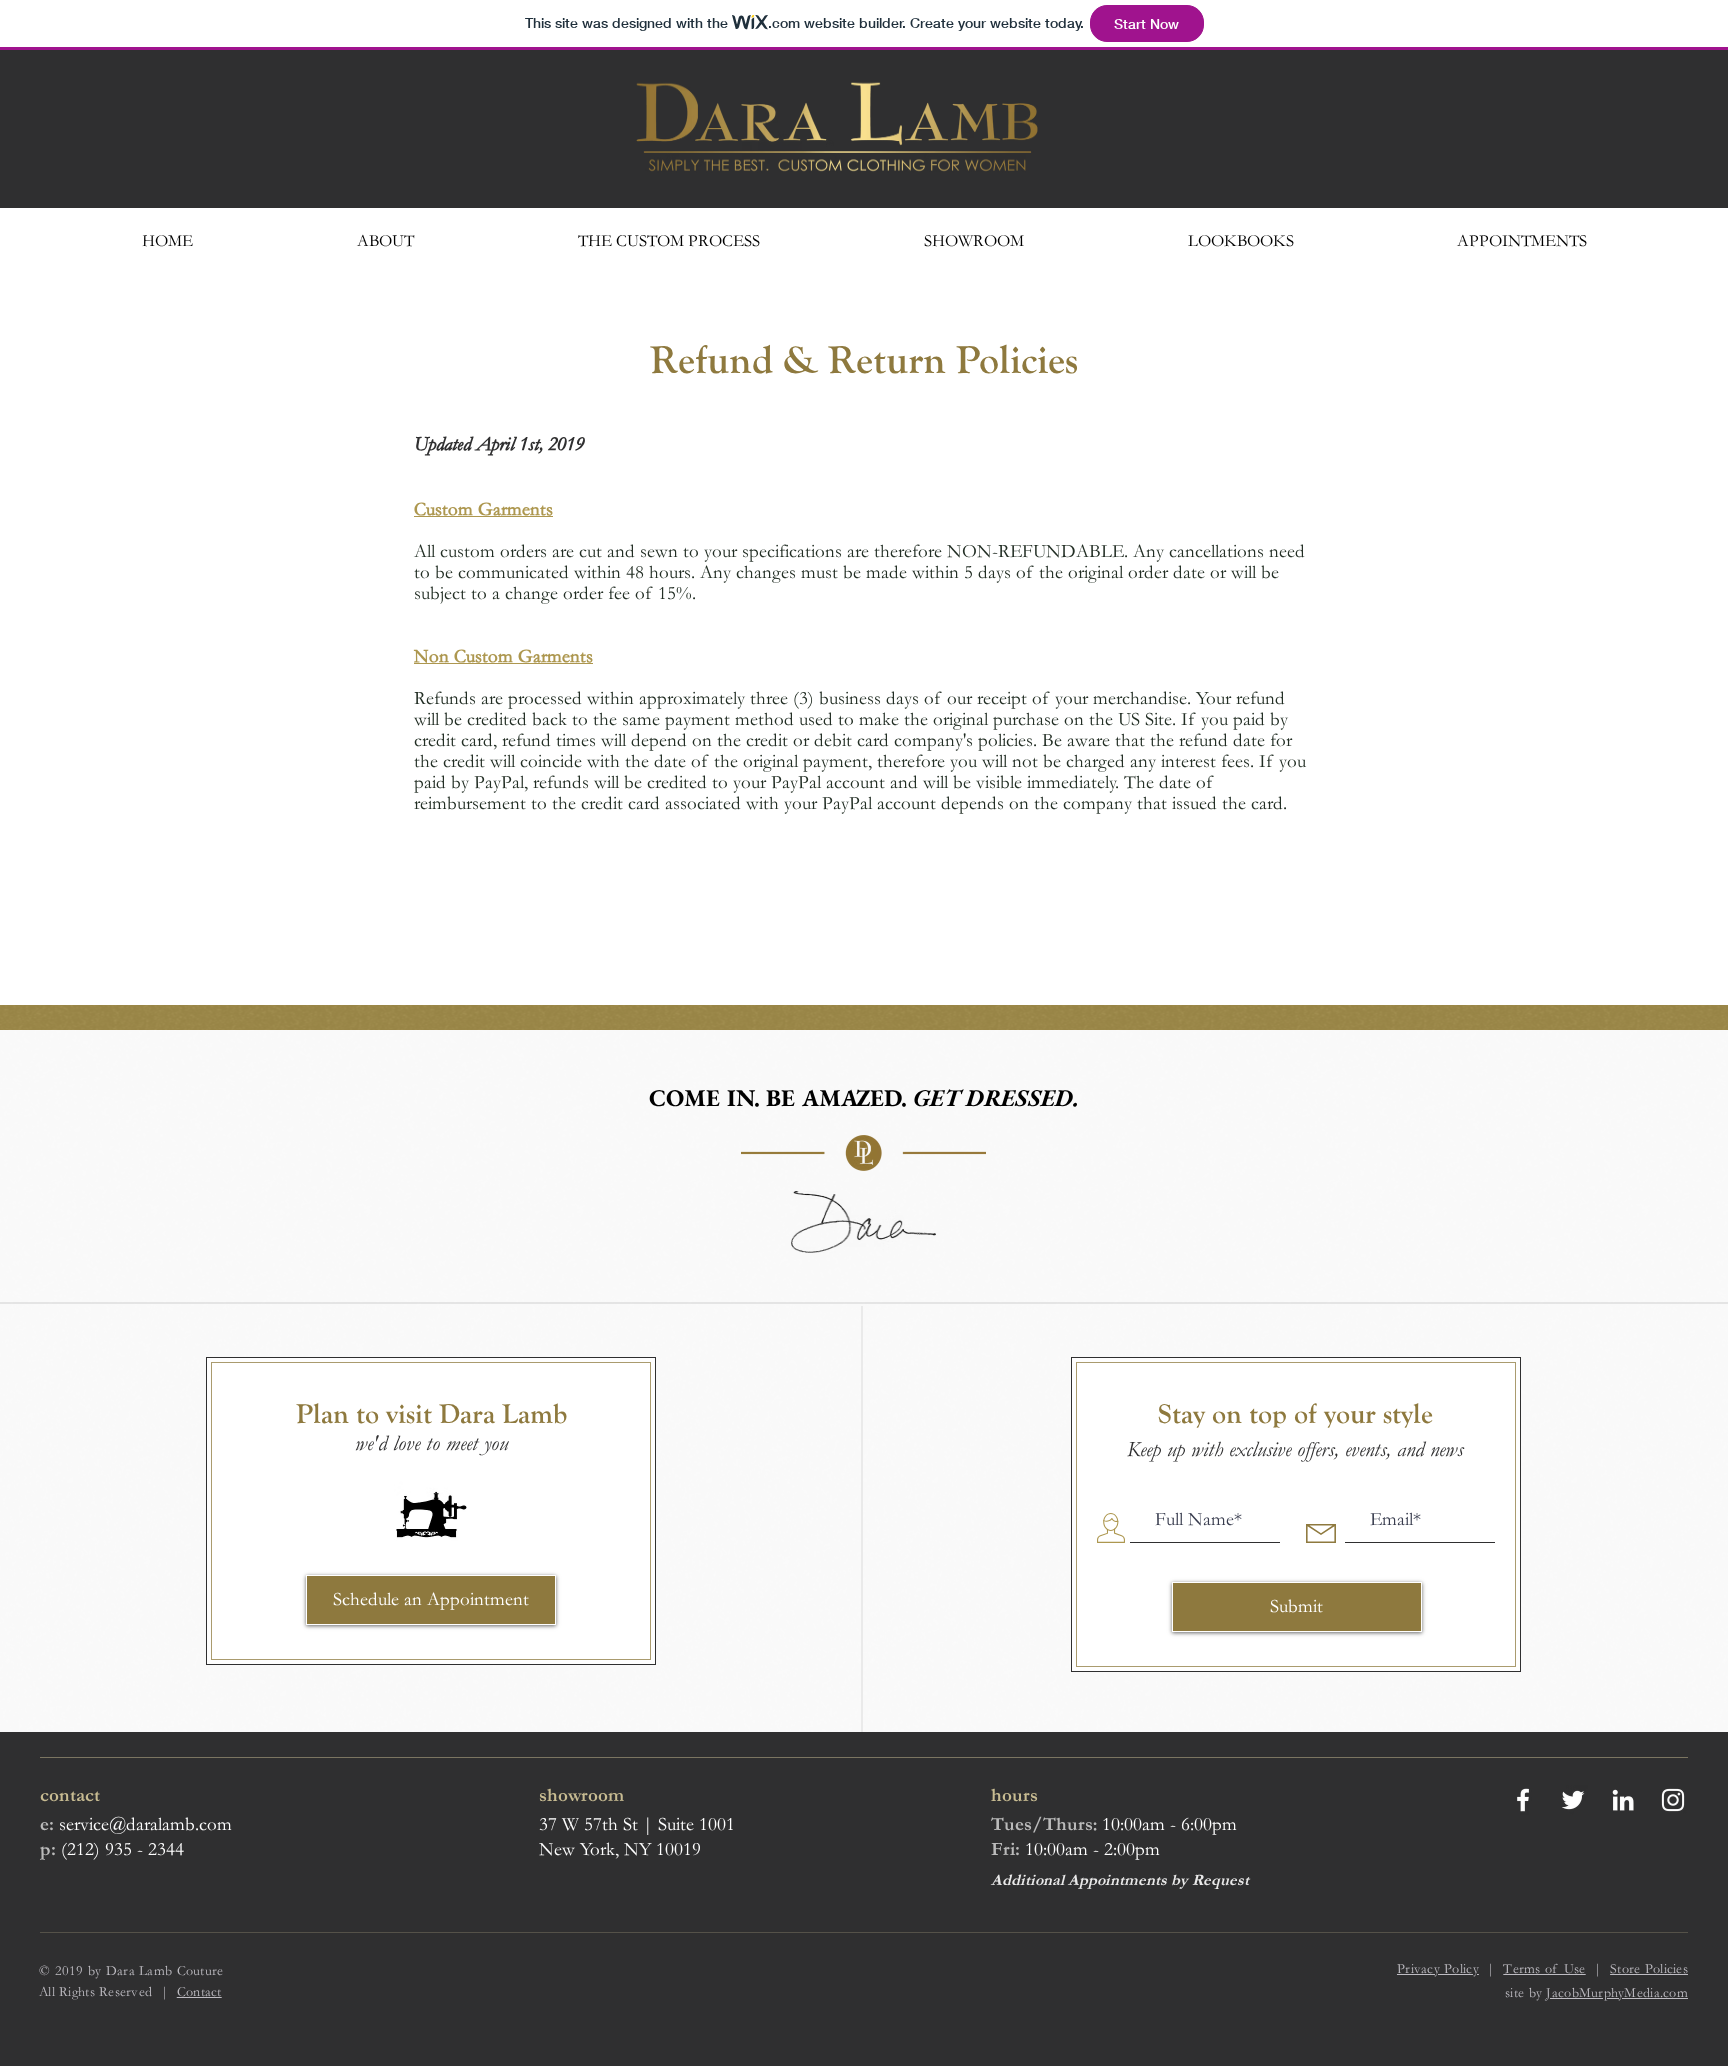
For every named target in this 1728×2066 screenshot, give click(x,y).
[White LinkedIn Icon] (1623, 1800)
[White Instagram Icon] (1673, 1800)
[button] (1240, 240)
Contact (199, 1992)
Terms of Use (1544, 1969)
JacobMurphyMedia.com (1617, 1993)
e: (47, 1824)
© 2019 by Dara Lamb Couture (131, 1971)
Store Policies (1649, 1969)
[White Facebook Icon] (1523, 1800)
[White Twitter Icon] (1573, 1800)
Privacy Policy (1438, 1969)
